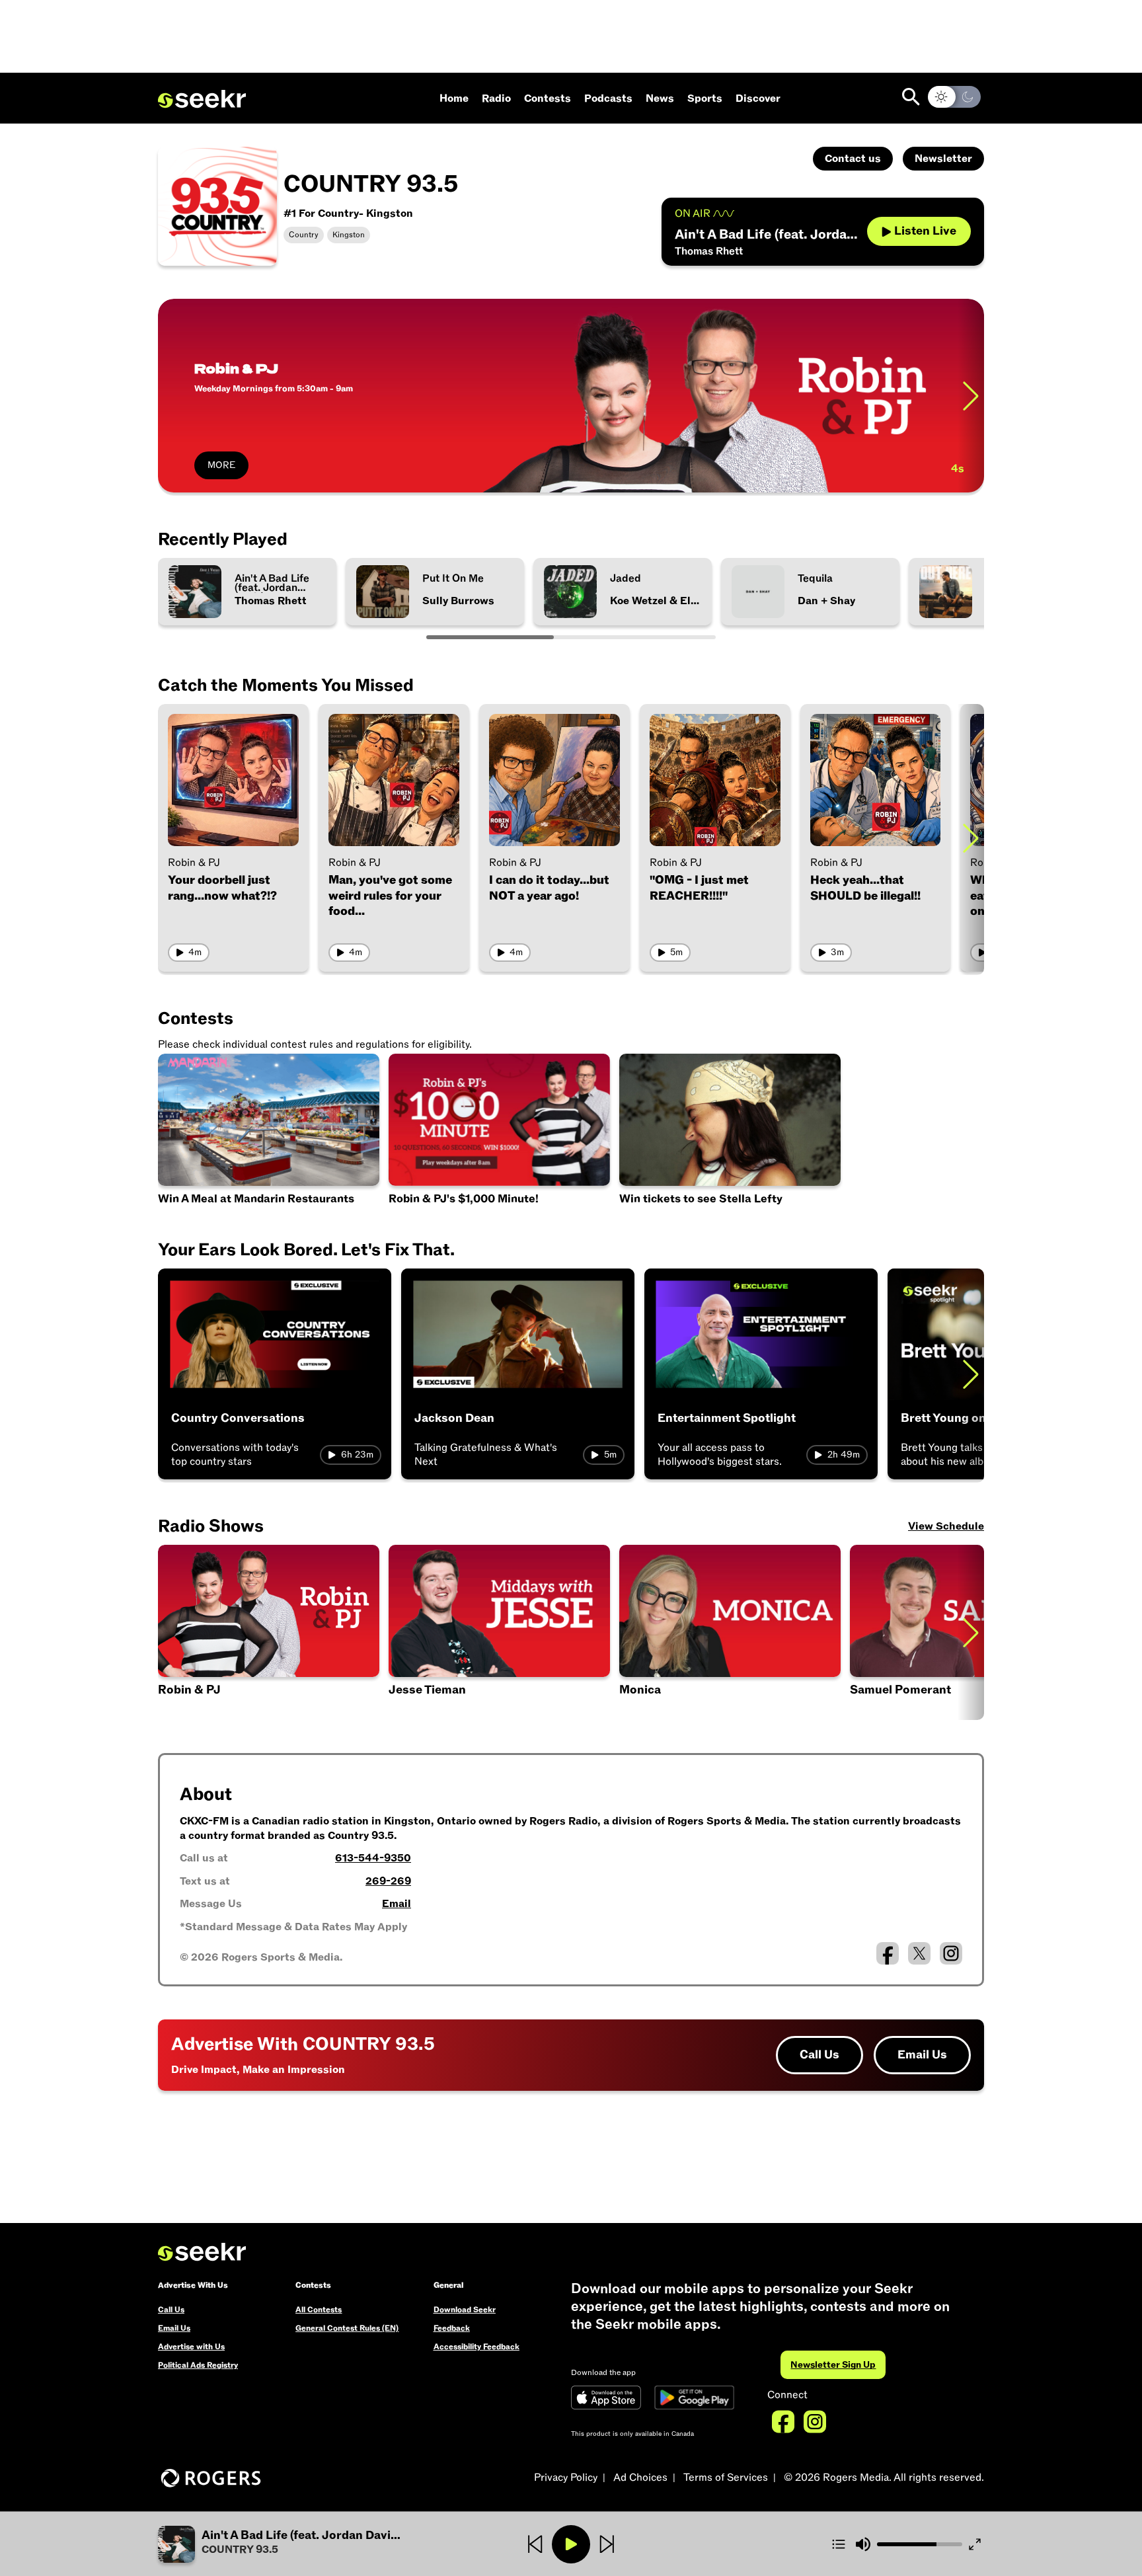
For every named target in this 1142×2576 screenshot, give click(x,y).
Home (454, 98)
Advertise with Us (191, 2347)
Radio (496, 98)
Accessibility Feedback (476, 2347)
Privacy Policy (566, 2478)
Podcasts (608, 98)
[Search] (911, 97)
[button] (499, 1632)
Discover (758, 98)
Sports (705, 98)
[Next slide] (971, 396)
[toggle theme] (954, 97)
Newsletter (943, 159)
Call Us (819, 2055)
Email (397, 1904)
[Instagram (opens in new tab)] (951, 1953)
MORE (221, 465)
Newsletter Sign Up (833, 2365)
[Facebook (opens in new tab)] (888, 1953)
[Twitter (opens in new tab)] (919, 1953)
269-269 (388, 1881)
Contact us (853, 159)
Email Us (922, 2055)
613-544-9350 (373, 1858)
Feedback (452, 2328)
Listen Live (925, 231)
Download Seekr (465, 2310)
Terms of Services (726, 2478)
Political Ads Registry (198, 2365)
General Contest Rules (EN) (347, 2328)
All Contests (319, 2310)
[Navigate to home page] (202, 99)
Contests (548, 98)
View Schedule (946, 1526)
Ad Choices (640, 2478)
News (660, 98)
